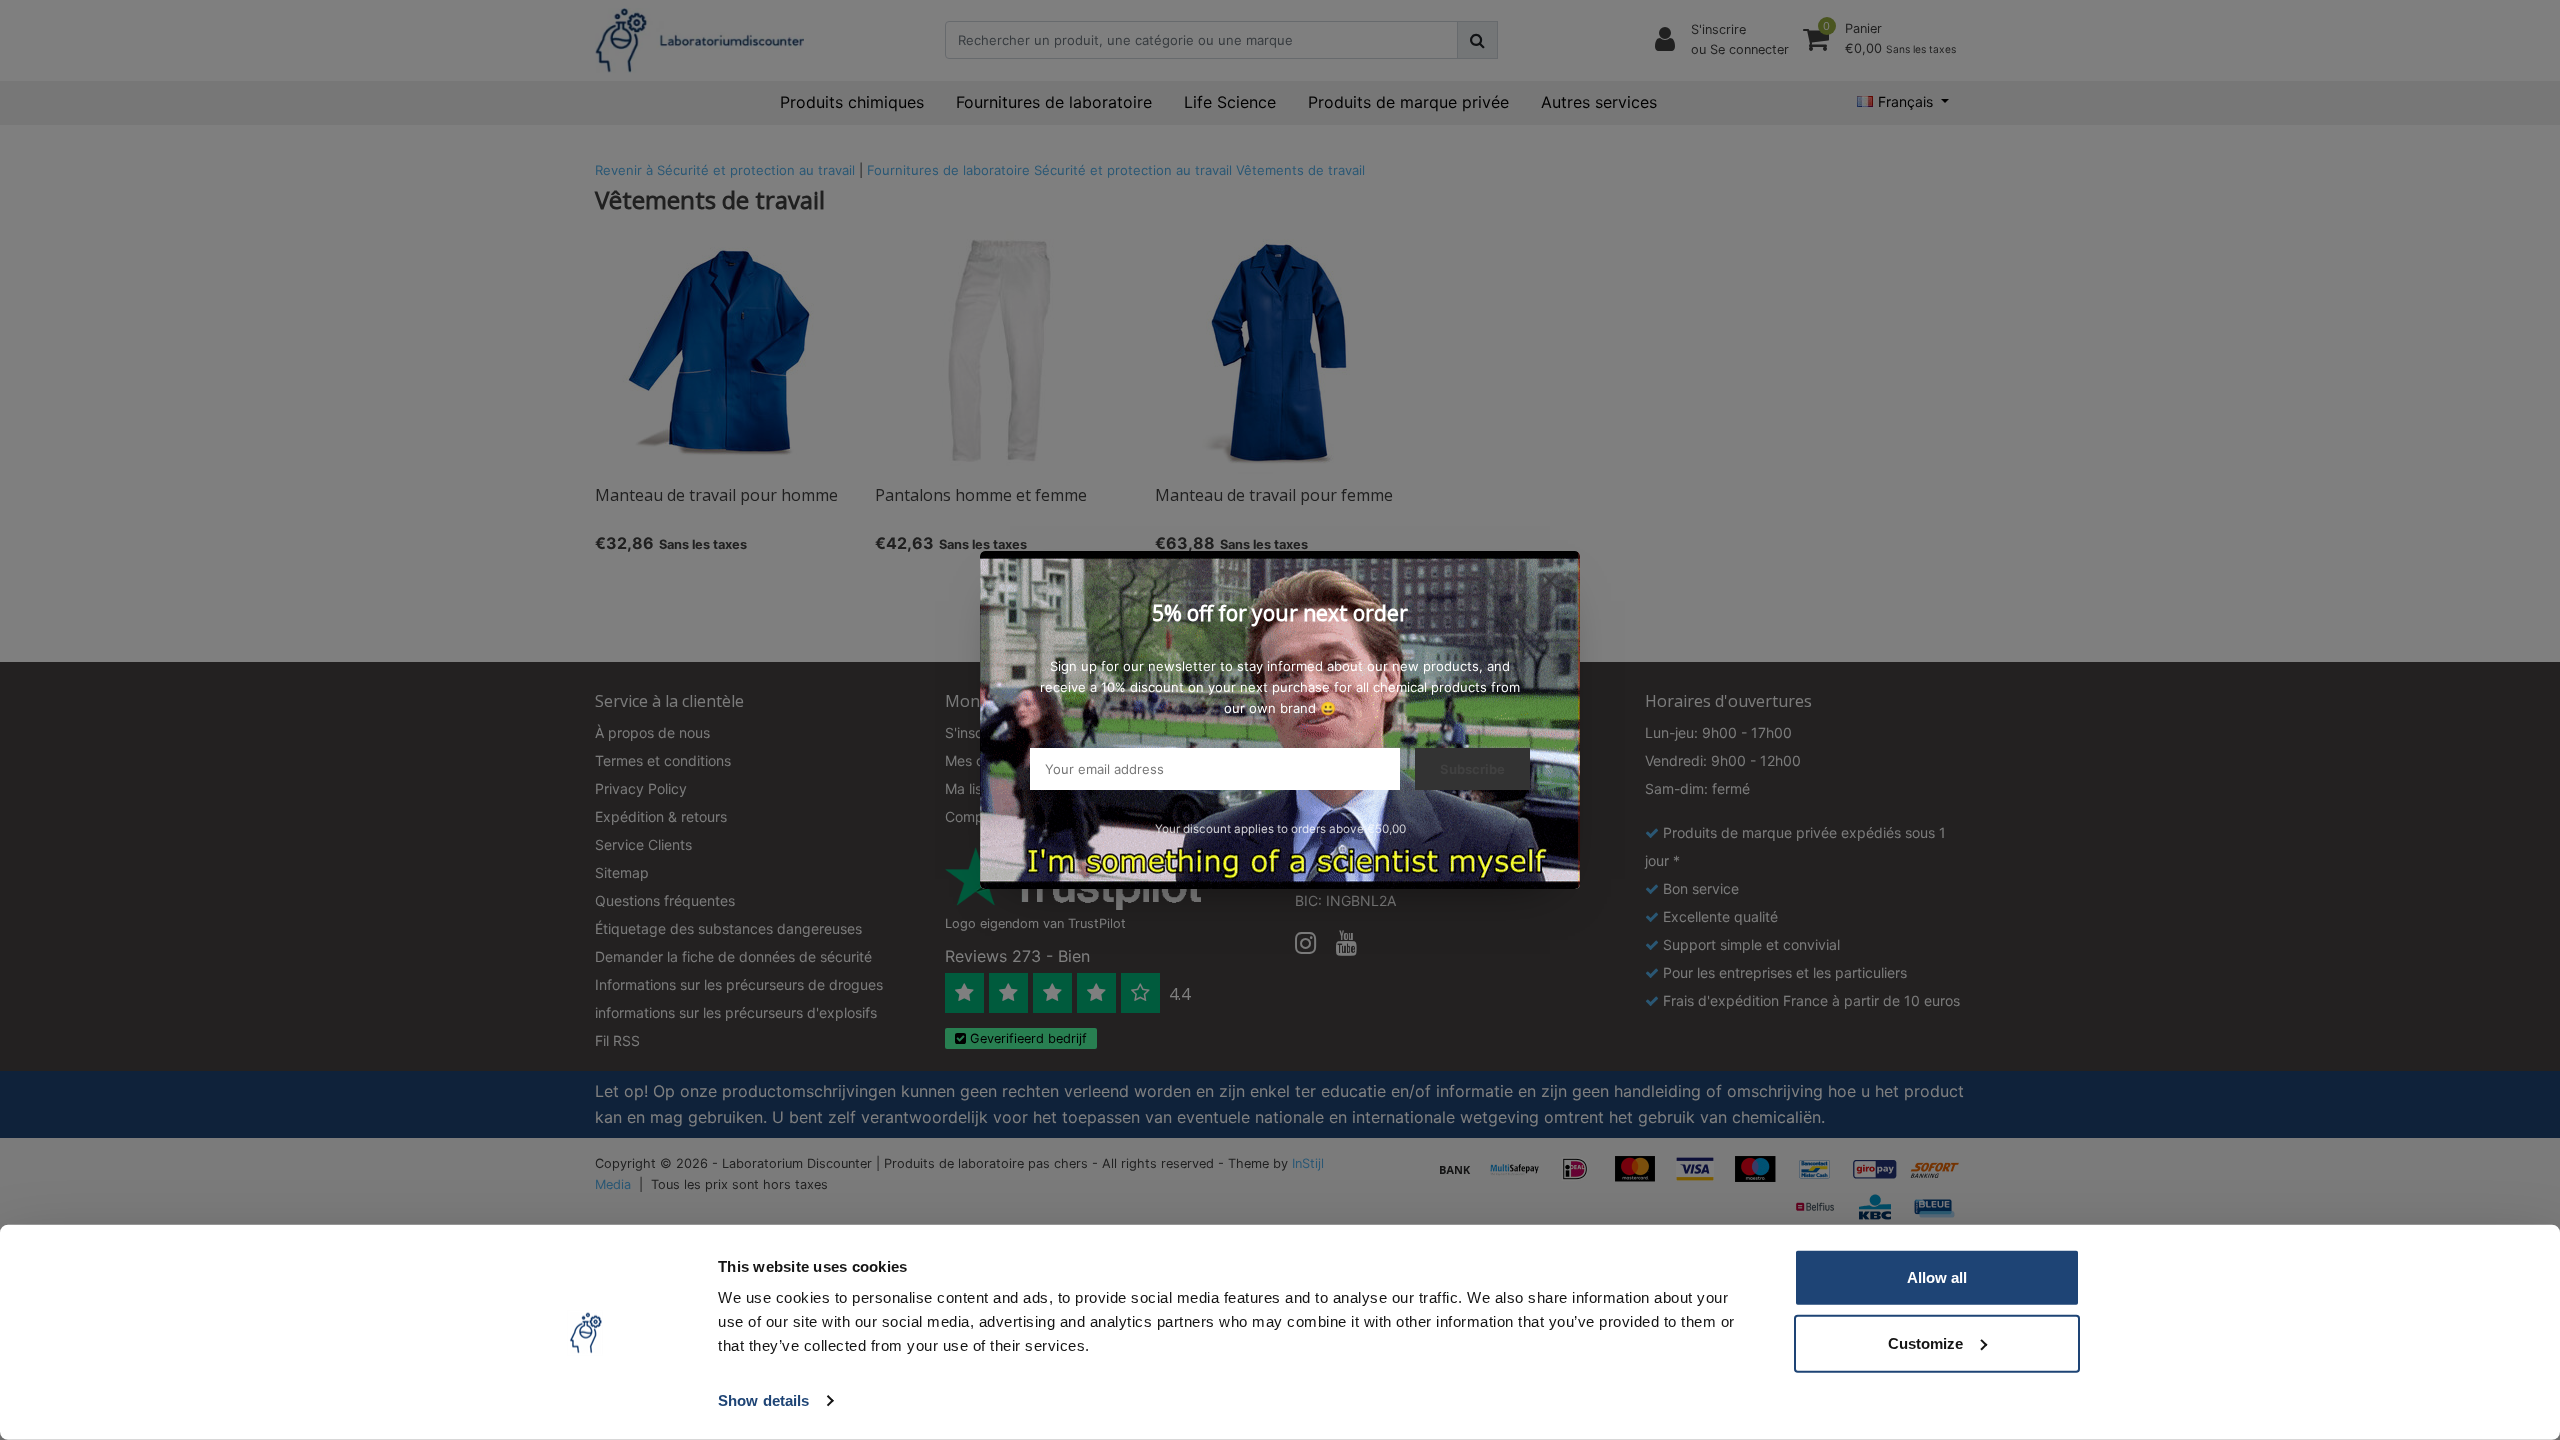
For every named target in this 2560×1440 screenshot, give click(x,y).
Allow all (1937, 1277)
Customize (1925, 1342)
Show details (763, 1400)
